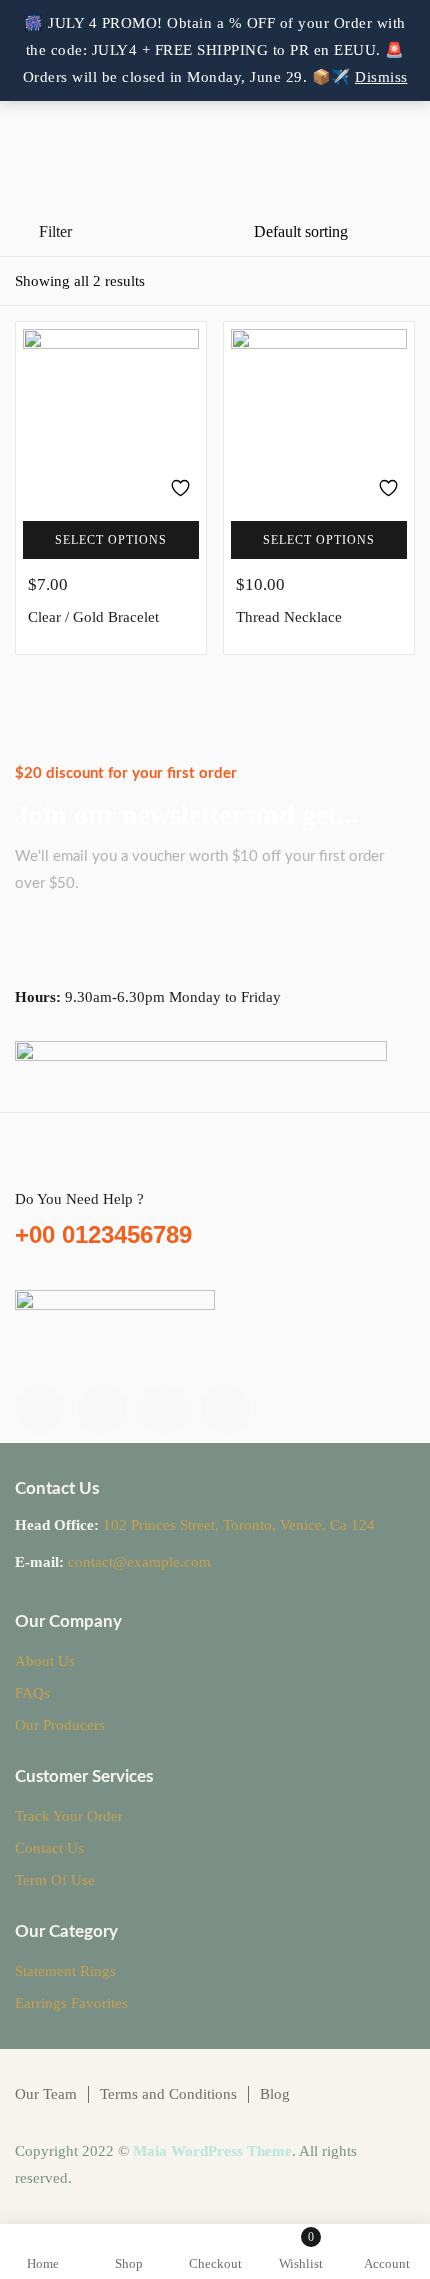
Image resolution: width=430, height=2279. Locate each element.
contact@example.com (139, 1562)
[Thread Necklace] (319, 417)
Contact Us (49, 1848)
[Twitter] (102, 1409)
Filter (55, 231)
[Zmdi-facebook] (40, 1409)
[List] (365, 283)
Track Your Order (69, 1816)
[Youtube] (226, 1409)
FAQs (32, 1693)
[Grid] (403, 283)
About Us (45, 1661)
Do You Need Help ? (79, 1199)
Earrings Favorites (71, 2003)
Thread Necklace (289, 617)
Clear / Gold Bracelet (93, 617)
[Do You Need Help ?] (27, 1165)
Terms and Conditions (168, 2094)
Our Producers (60, 1725)
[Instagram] (164, 1409)
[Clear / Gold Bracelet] (111, 417)
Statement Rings (65, 1971)
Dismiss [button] (381, 77)
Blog (275, 2094)
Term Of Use (55, 1880)
